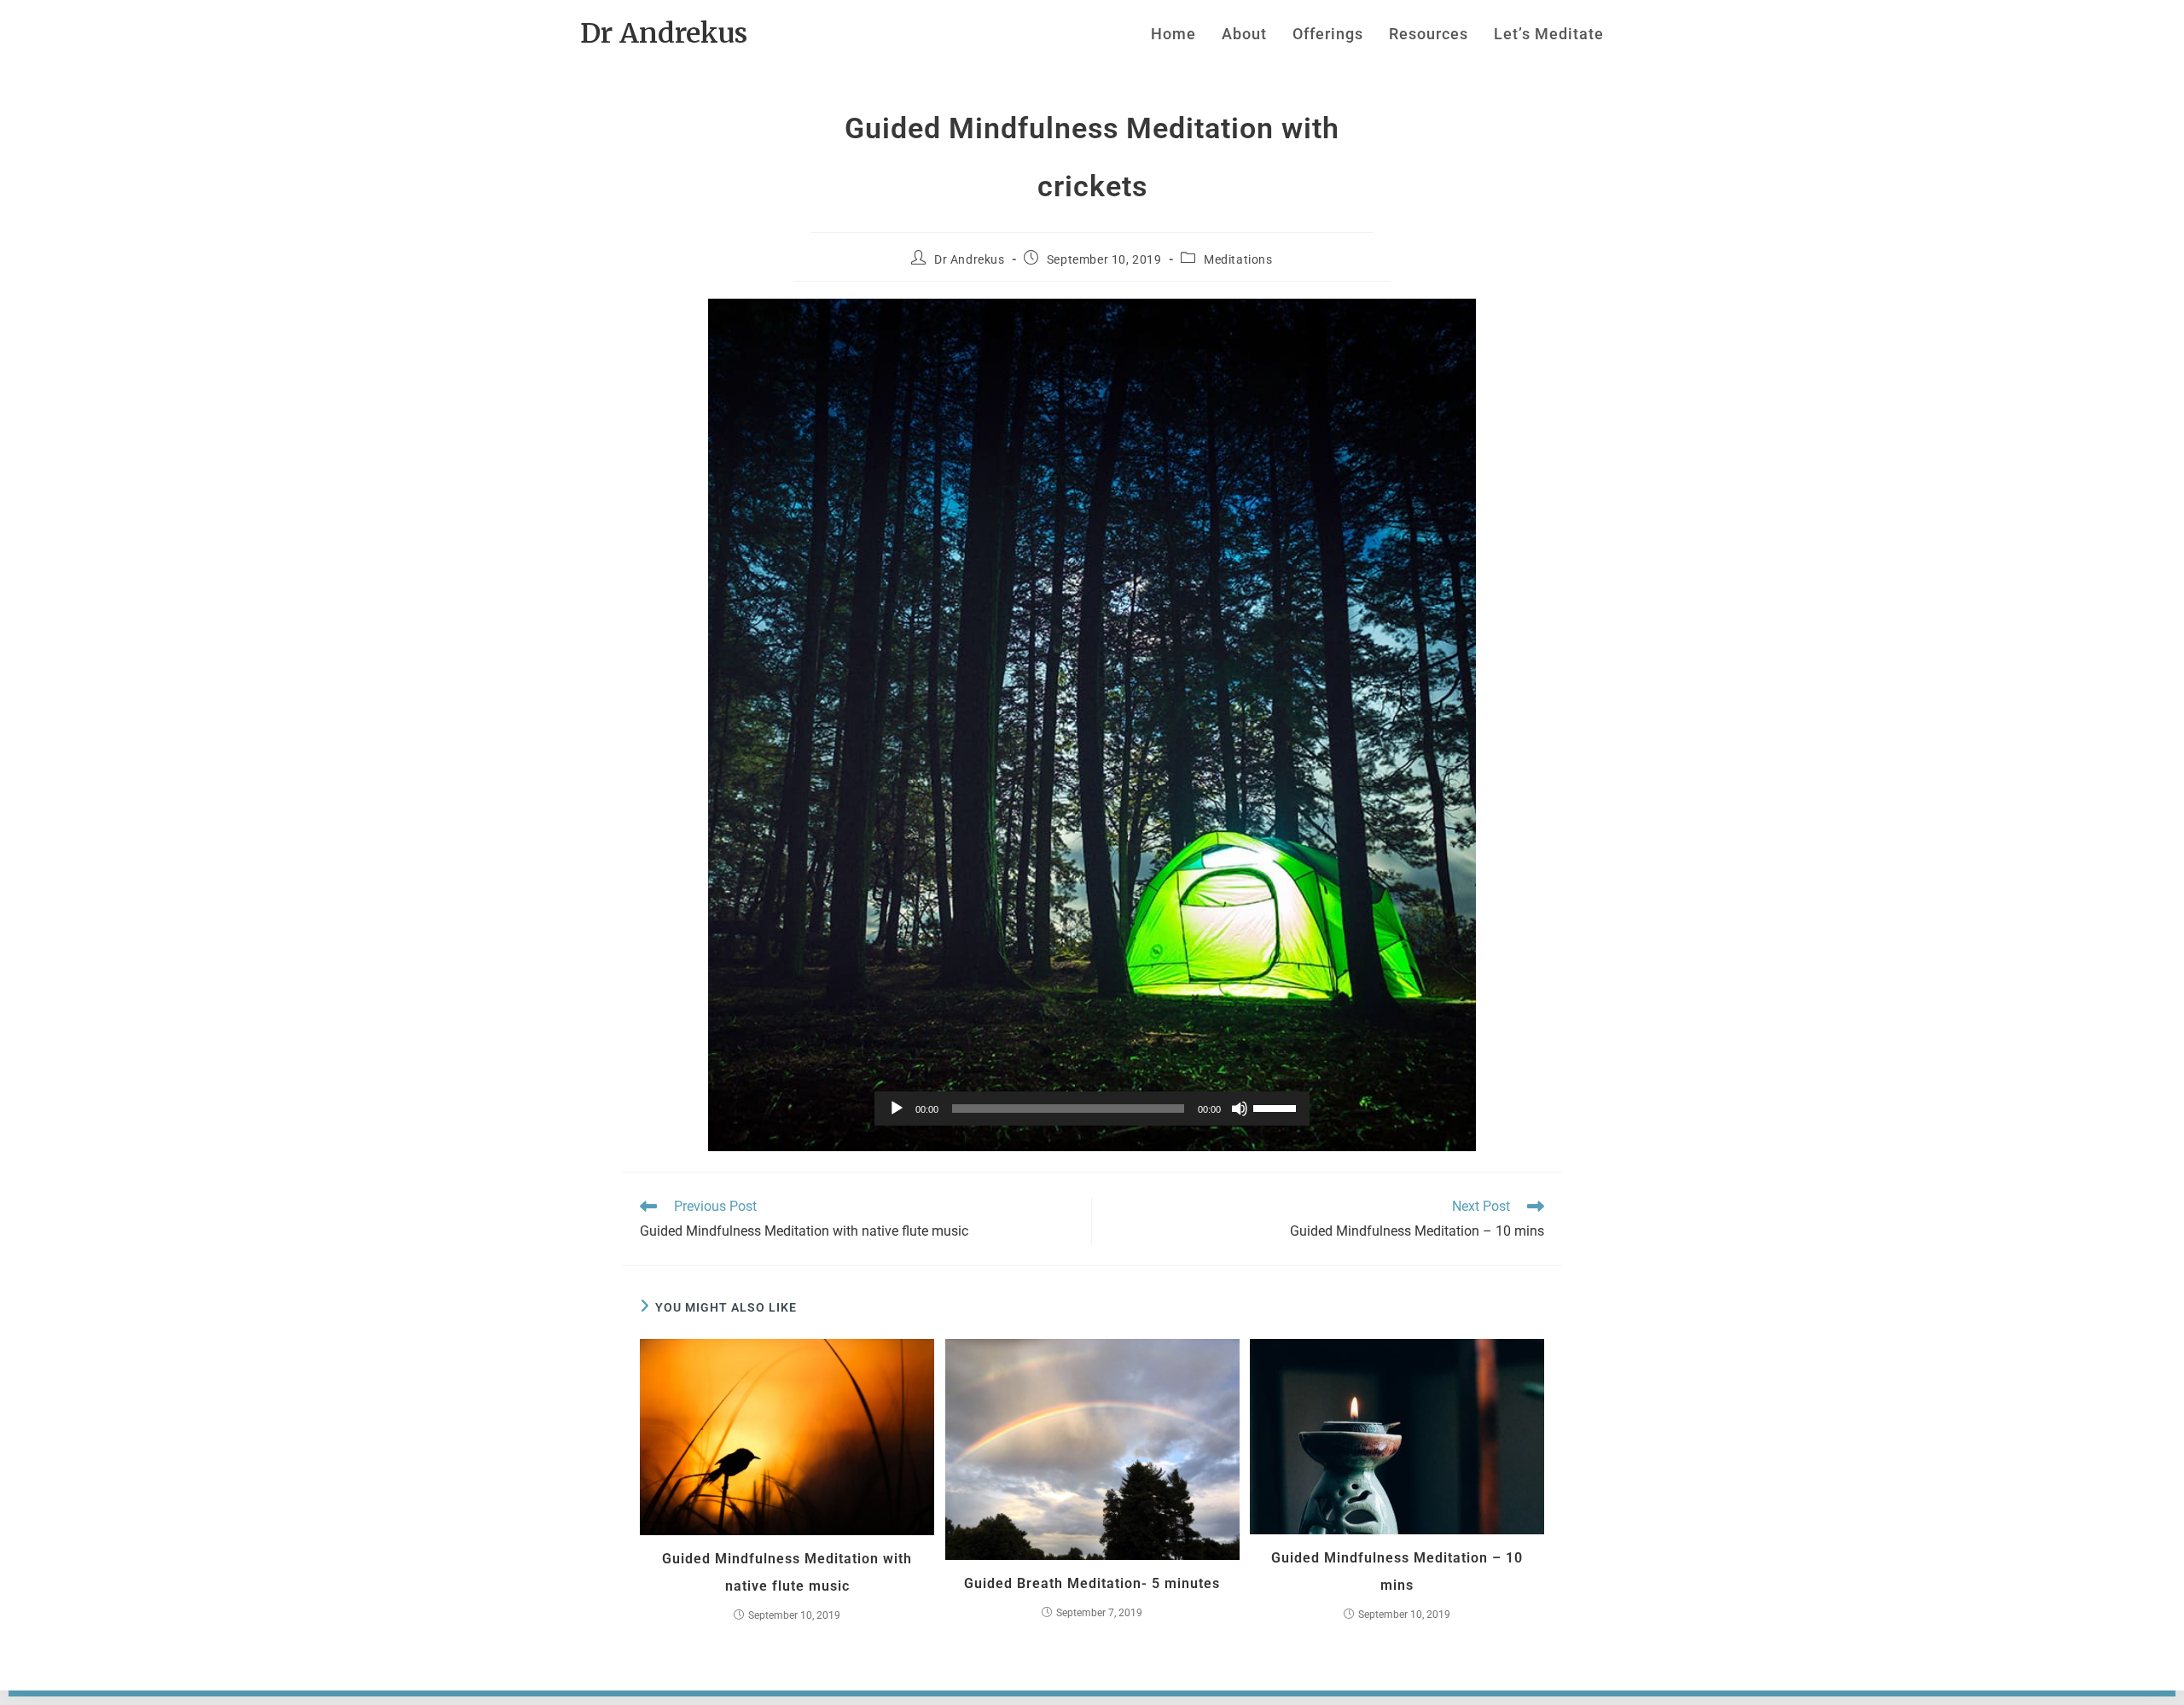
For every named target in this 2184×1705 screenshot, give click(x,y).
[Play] (897, 1109)
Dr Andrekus (664, 33)
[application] (1092, 1109)
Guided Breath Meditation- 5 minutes (1092, 1583)
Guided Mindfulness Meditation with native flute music (787, 1572)
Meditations (1238, 259)
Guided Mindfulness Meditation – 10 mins (1397, 1571)
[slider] (1277, 1107)
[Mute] (1240, 1109)
